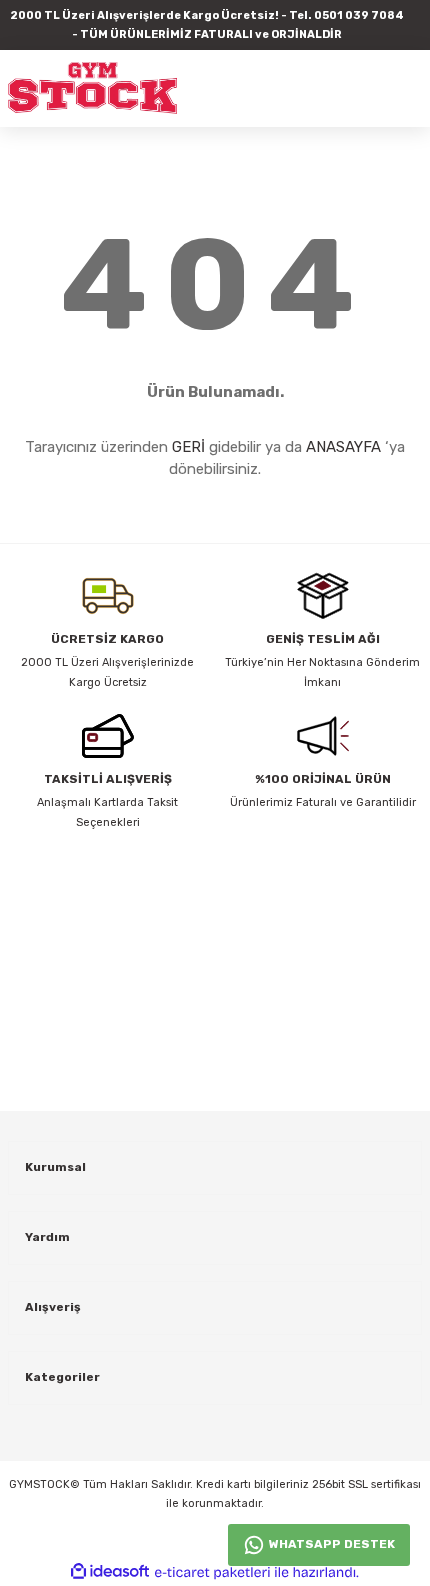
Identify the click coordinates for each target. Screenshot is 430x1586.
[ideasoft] (110, 1572)
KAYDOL (394, 1008)
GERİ (188, 447)
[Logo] (92, 88)
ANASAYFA (343, 447)
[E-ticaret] (212, 1572)
